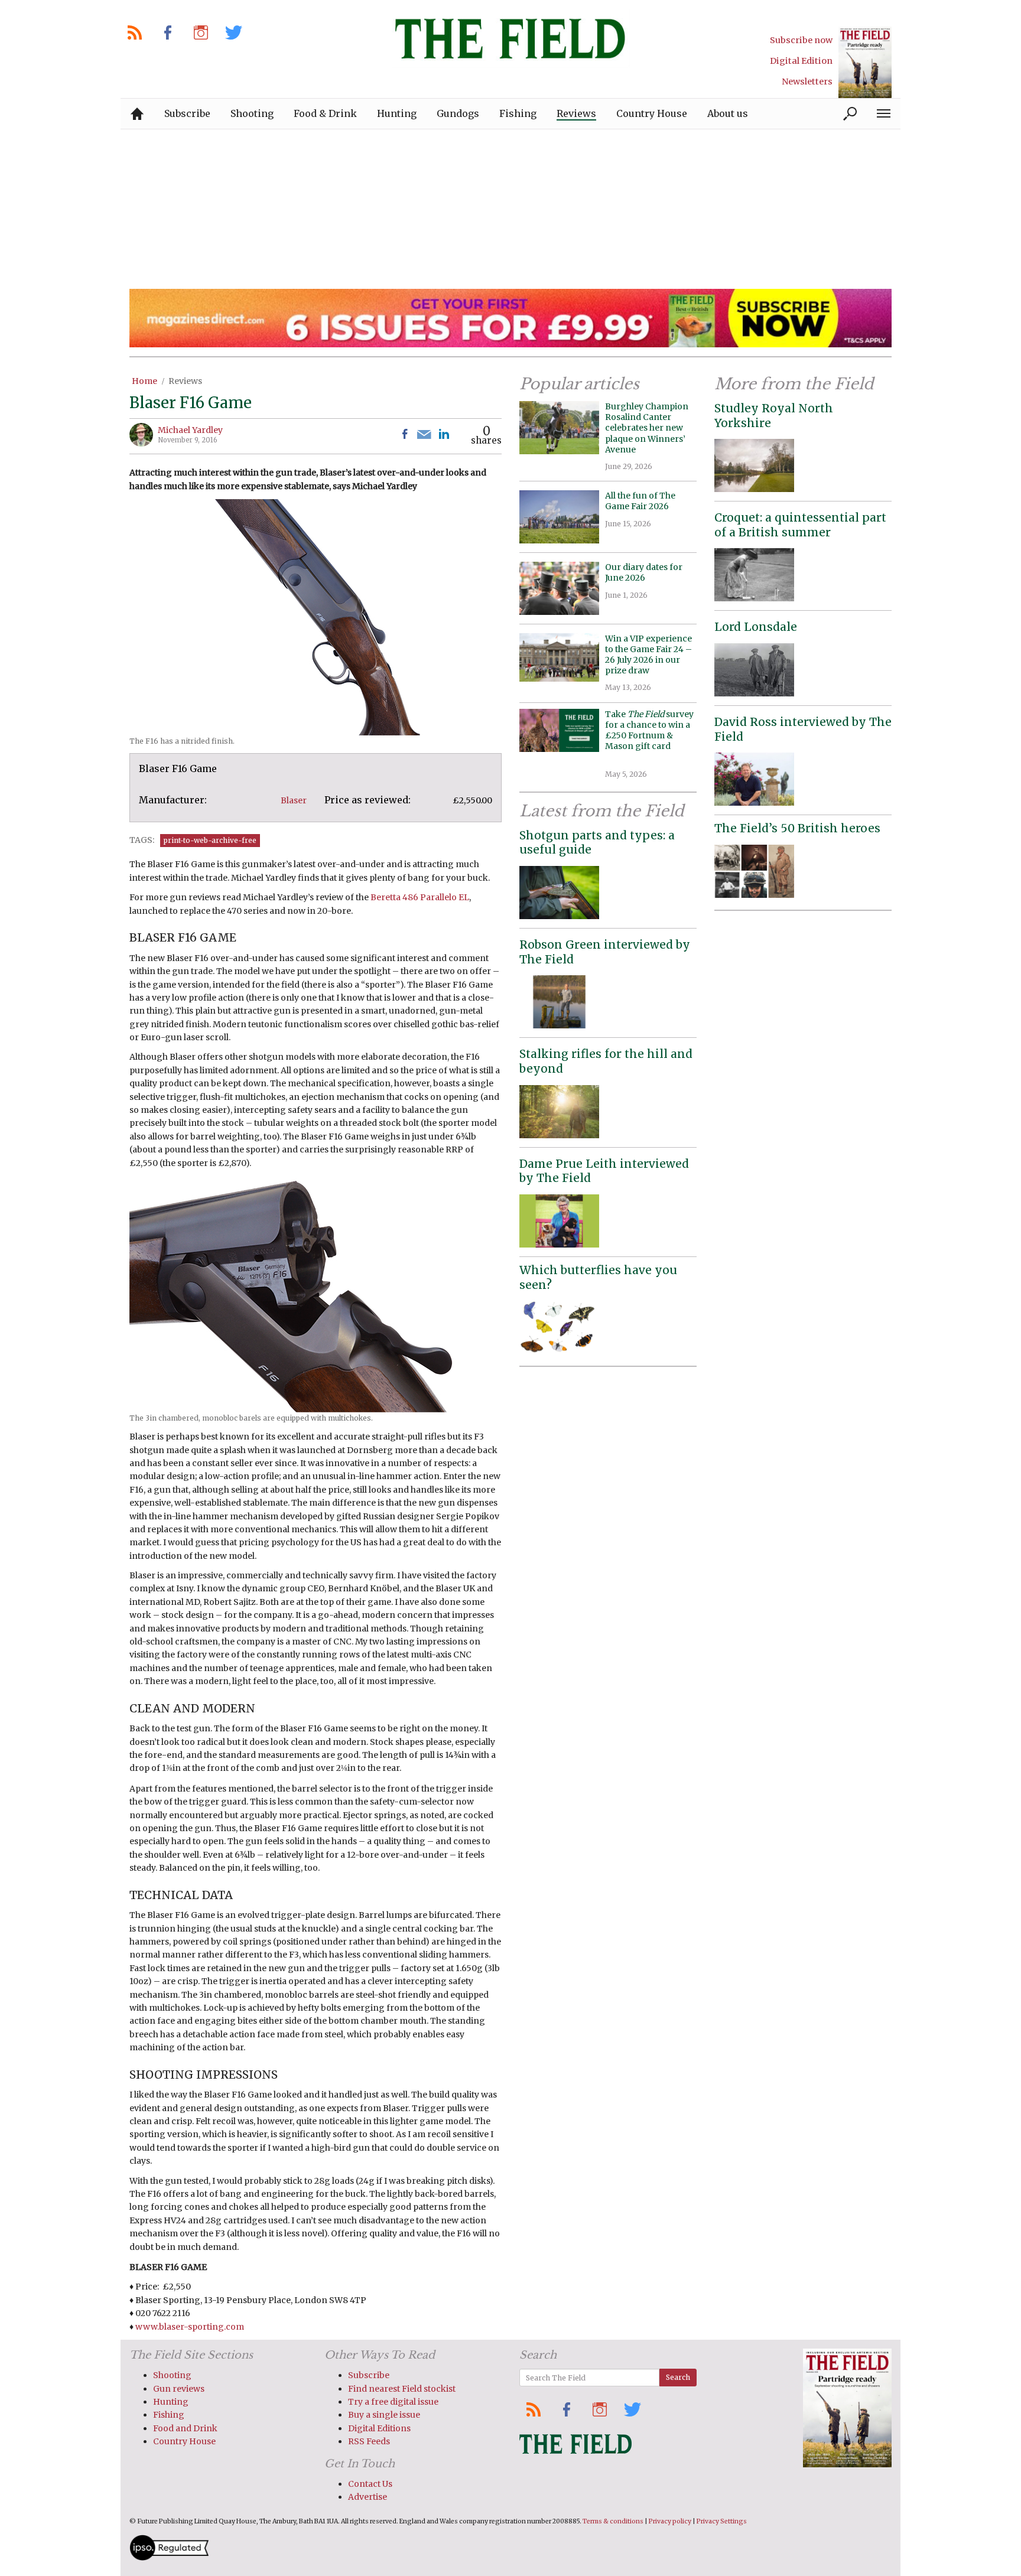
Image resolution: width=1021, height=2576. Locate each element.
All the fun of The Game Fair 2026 (640, 501)
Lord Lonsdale (756, 627)
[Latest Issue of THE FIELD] (865, 62)
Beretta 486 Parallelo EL (420, 897)
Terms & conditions (613, 2521)
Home (144, 381)
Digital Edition (801, 61)
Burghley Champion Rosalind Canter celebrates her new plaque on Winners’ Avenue (647, 428)
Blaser (294, 800)
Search (678, 2377)
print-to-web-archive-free (210, 840)
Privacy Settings (722, 2521)
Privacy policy (670, 2521)
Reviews (185, 381)
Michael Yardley (190, 430)
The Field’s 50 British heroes (797, 828)
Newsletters (807, 82)
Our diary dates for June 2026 (644, 572)
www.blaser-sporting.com (190, 2327)
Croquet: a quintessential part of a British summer (800, 525)
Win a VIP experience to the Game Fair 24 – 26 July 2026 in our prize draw (648, 655)
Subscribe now (801, 40)
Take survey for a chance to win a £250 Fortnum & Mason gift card (649, 736)
